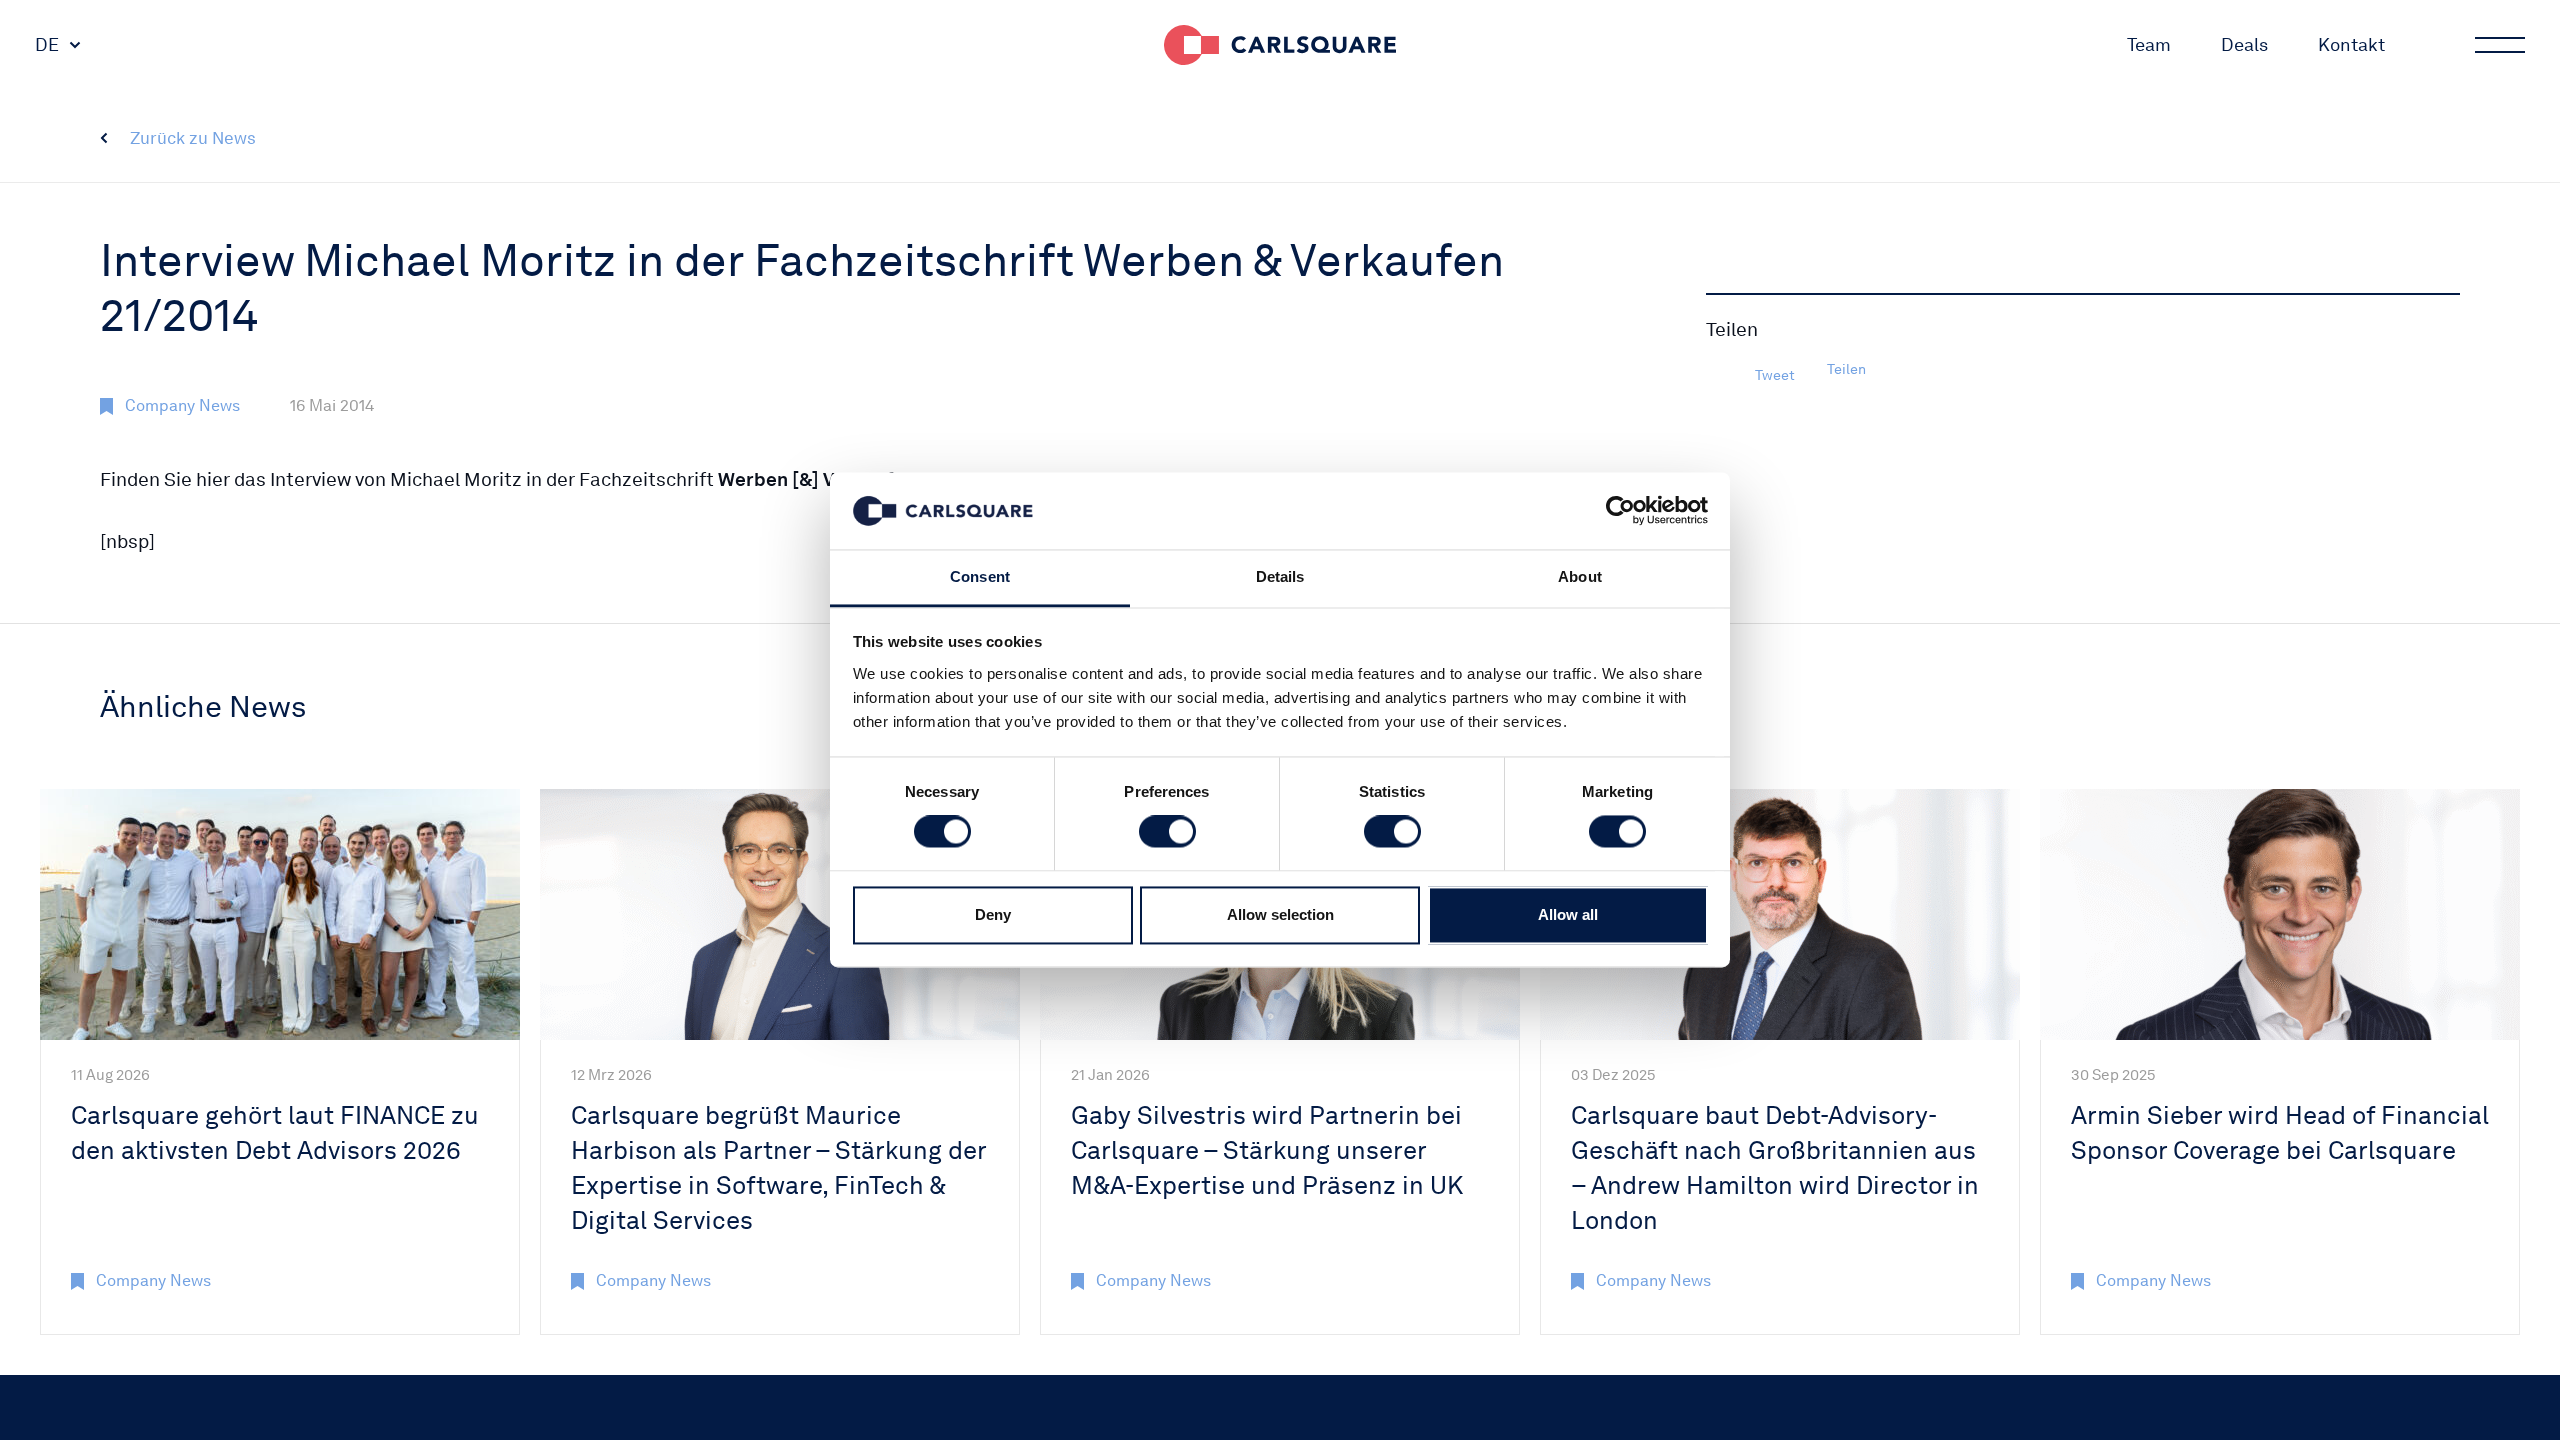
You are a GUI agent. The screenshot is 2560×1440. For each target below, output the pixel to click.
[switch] (1167, 832)
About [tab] (1580, 576)
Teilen (1846, 369)
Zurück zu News (193, 138)
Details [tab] (1280, 576)
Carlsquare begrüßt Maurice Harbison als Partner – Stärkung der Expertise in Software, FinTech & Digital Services (778, 1167)
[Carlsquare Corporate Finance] (1280, 45)
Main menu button (2500, 45)
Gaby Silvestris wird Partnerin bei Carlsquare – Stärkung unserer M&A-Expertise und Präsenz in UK (1267, 1150)
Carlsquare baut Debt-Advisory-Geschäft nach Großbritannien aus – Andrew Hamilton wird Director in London (1775, 1167)
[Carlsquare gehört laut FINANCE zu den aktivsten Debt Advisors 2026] (280, 914)
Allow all (1568, 914)
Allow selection (1280, 914)
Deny (993, 914)
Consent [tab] (980, 576)
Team (2149, 44)
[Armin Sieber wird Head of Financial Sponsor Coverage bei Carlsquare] (2280, 914)
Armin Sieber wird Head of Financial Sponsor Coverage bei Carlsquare (2280, 1132)
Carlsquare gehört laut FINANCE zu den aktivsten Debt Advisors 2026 (275, 1132)
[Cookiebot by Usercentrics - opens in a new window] (1620, 511)
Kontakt (2351, 44)
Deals (2244, 44)
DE (47, 44)
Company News (182, 405)
